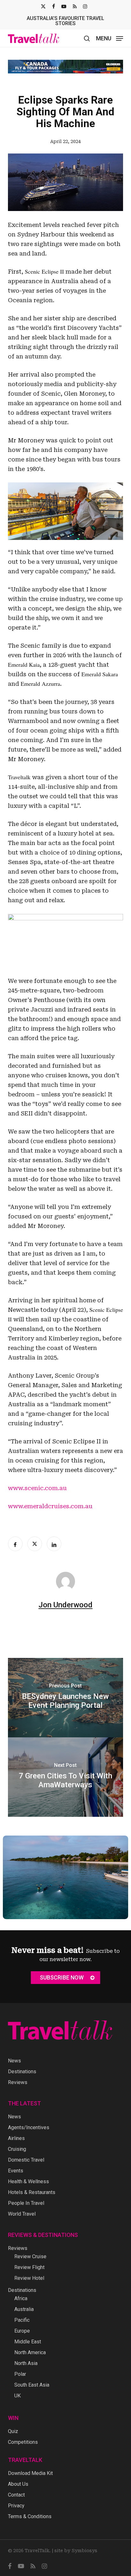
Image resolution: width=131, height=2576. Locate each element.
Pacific (22, 2320)
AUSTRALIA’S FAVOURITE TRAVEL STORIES (65, 21)
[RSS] (75, 6)
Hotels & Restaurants (32, 2192)
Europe (22, 2331)
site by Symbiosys (76, 2551)
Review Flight (29, 2267)
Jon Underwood (65, 1600)
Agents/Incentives (29, 2127)
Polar (20, 2374)
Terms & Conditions (30, 2516)
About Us (18, 2484)
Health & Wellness (28, 2181)
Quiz (13, 2431)
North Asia (26, 2363)
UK (17, 2396)
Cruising (17, 2149)
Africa (21, 2298)
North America (30, 2352)
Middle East (28, 2342)
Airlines (16, 2138)
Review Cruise (30, 2256)
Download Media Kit (30, 2473)
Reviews (18, 2082)
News (14, 2061)
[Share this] (15, 1539)
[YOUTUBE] (64, 6)
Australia (24, 2309)
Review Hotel (29, 2278)
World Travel (22, 2214)
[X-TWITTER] (43, 6)
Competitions (23, 2442)
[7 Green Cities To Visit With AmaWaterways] (66, 1772)
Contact (16, 2495)
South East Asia (32, 2385)
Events (16, 2171)
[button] (110, 38)
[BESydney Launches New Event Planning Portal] (66, 1693)
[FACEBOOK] (54, 6)
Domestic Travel (26, 2160)
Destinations (22, 2072)
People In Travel (26, 2203)
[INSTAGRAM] (85, 6)
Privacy (16, 2506)
